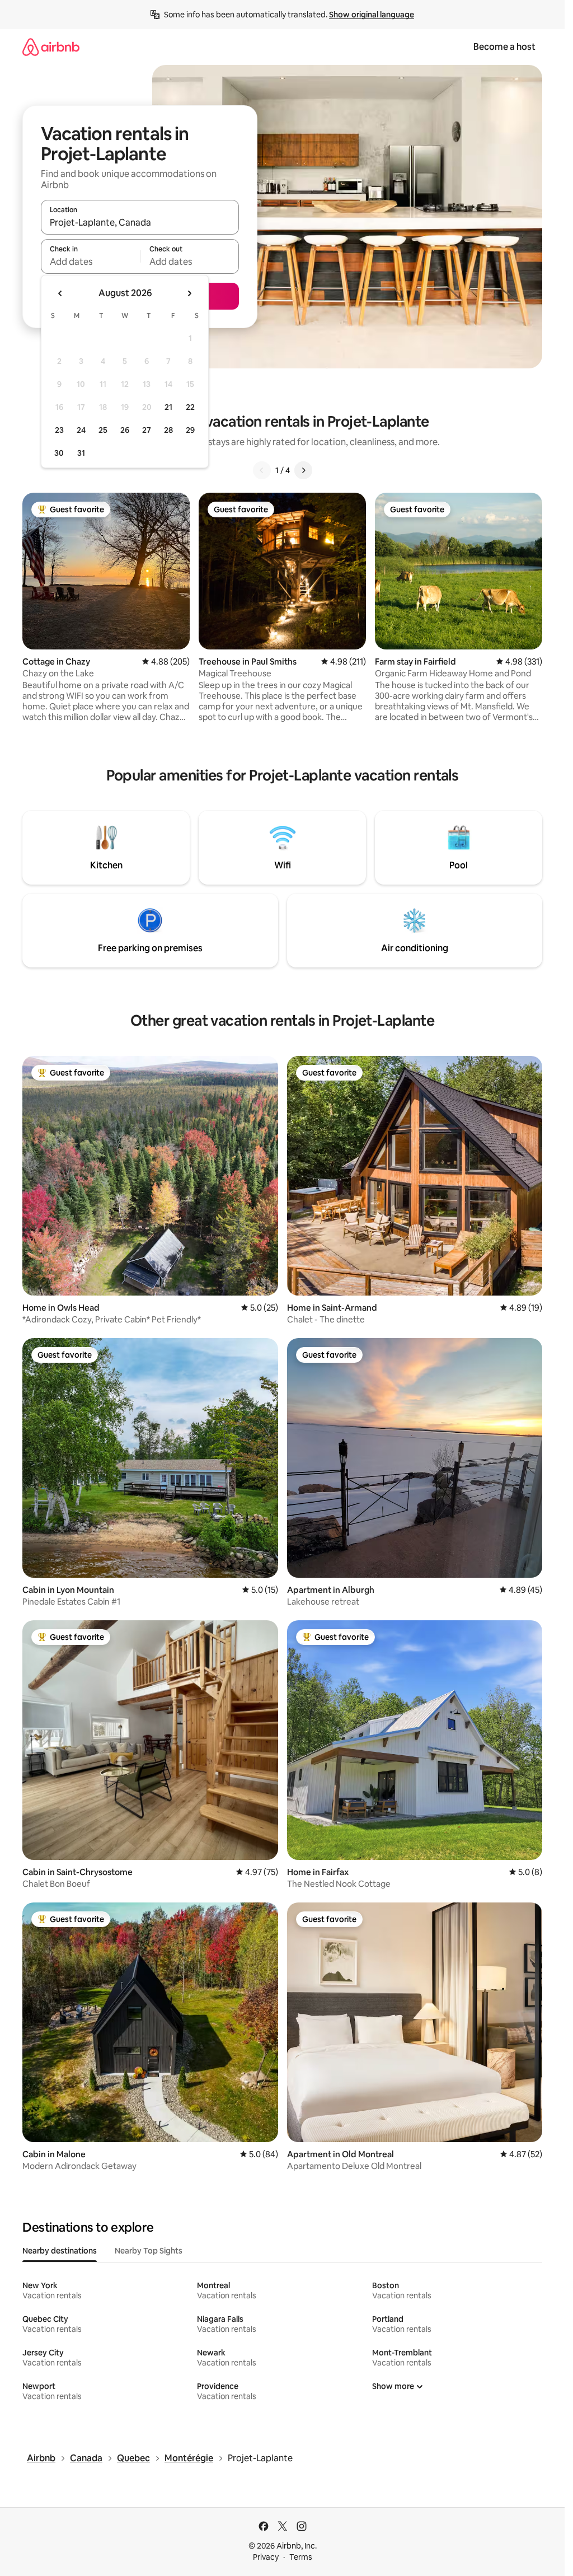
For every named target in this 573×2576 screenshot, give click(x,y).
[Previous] (262, 470)
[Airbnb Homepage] (51, 47)
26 (125, 430)
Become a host (504, 47)
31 (81, 453)
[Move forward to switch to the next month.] (189, 293)
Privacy (266, 2557)
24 (81, 430)
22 (190, 407)
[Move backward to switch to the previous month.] (60, 293)
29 (190, 430)
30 (59, 453)
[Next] (303, 470)
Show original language (372, 15)
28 (168, 430)
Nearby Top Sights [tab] (149, 2251)
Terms (301, 2557)
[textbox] (90, 261)
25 (103, 430)
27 (147, 430)
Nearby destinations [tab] (60, 2251)
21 (168, 407)
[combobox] (140, 222)
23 (59, 430)
